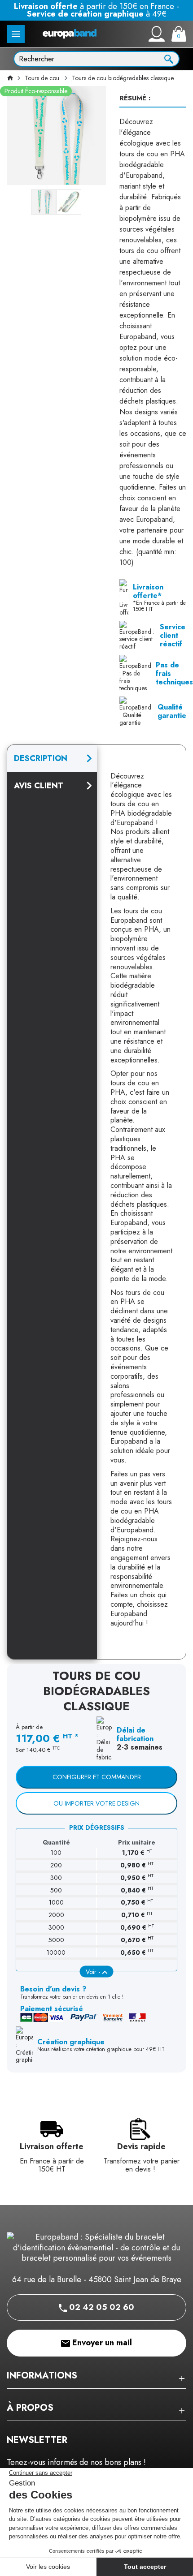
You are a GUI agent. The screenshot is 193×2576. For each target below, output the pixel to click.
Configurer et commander (97, 1777)
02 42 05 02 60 (101, 2307)
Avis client (39, 786)
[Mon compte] (157, 34)
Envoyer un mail (101, 2343)
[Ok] (169, 58)
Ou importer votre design (96, 1803)
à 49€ (97, 14)
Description (41, 758)
